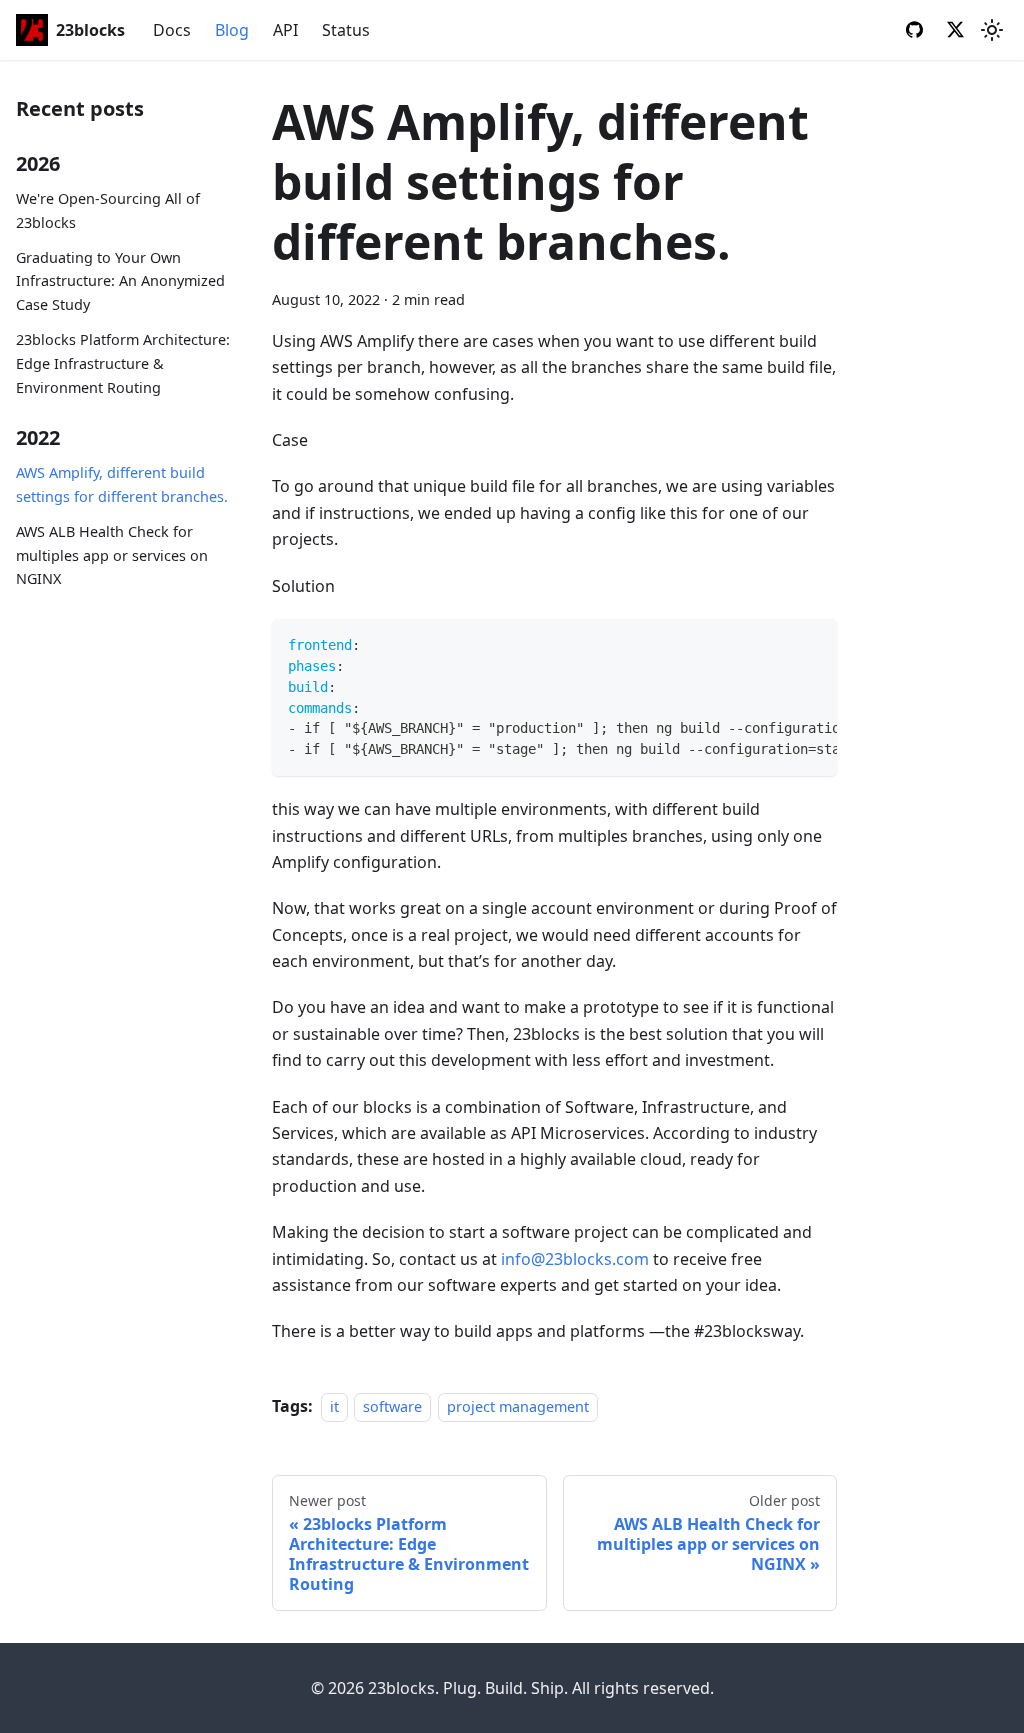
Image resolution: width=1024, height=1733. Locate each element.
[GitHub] (914, 32)
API (285, 30)
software (392, 1406)
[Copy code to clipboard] (813, 644)
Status (346, 30)
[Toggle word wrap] (776, 644)
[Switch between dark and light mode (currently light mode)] (992, 30)
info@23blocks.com (575, 1259)
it (334, 1406)
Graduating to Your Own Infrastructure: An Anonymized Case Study (120, 281)
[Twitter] (955, 32)
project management (518, 1406)
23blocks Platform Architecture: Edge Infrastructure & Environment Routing (123, 363)
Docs (172, 30)
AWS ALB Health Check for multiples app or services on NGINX (112, 555)
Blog (232, 30)
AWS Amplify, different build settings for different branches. (122, 484)
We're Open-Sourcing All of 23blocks (108, 210)
